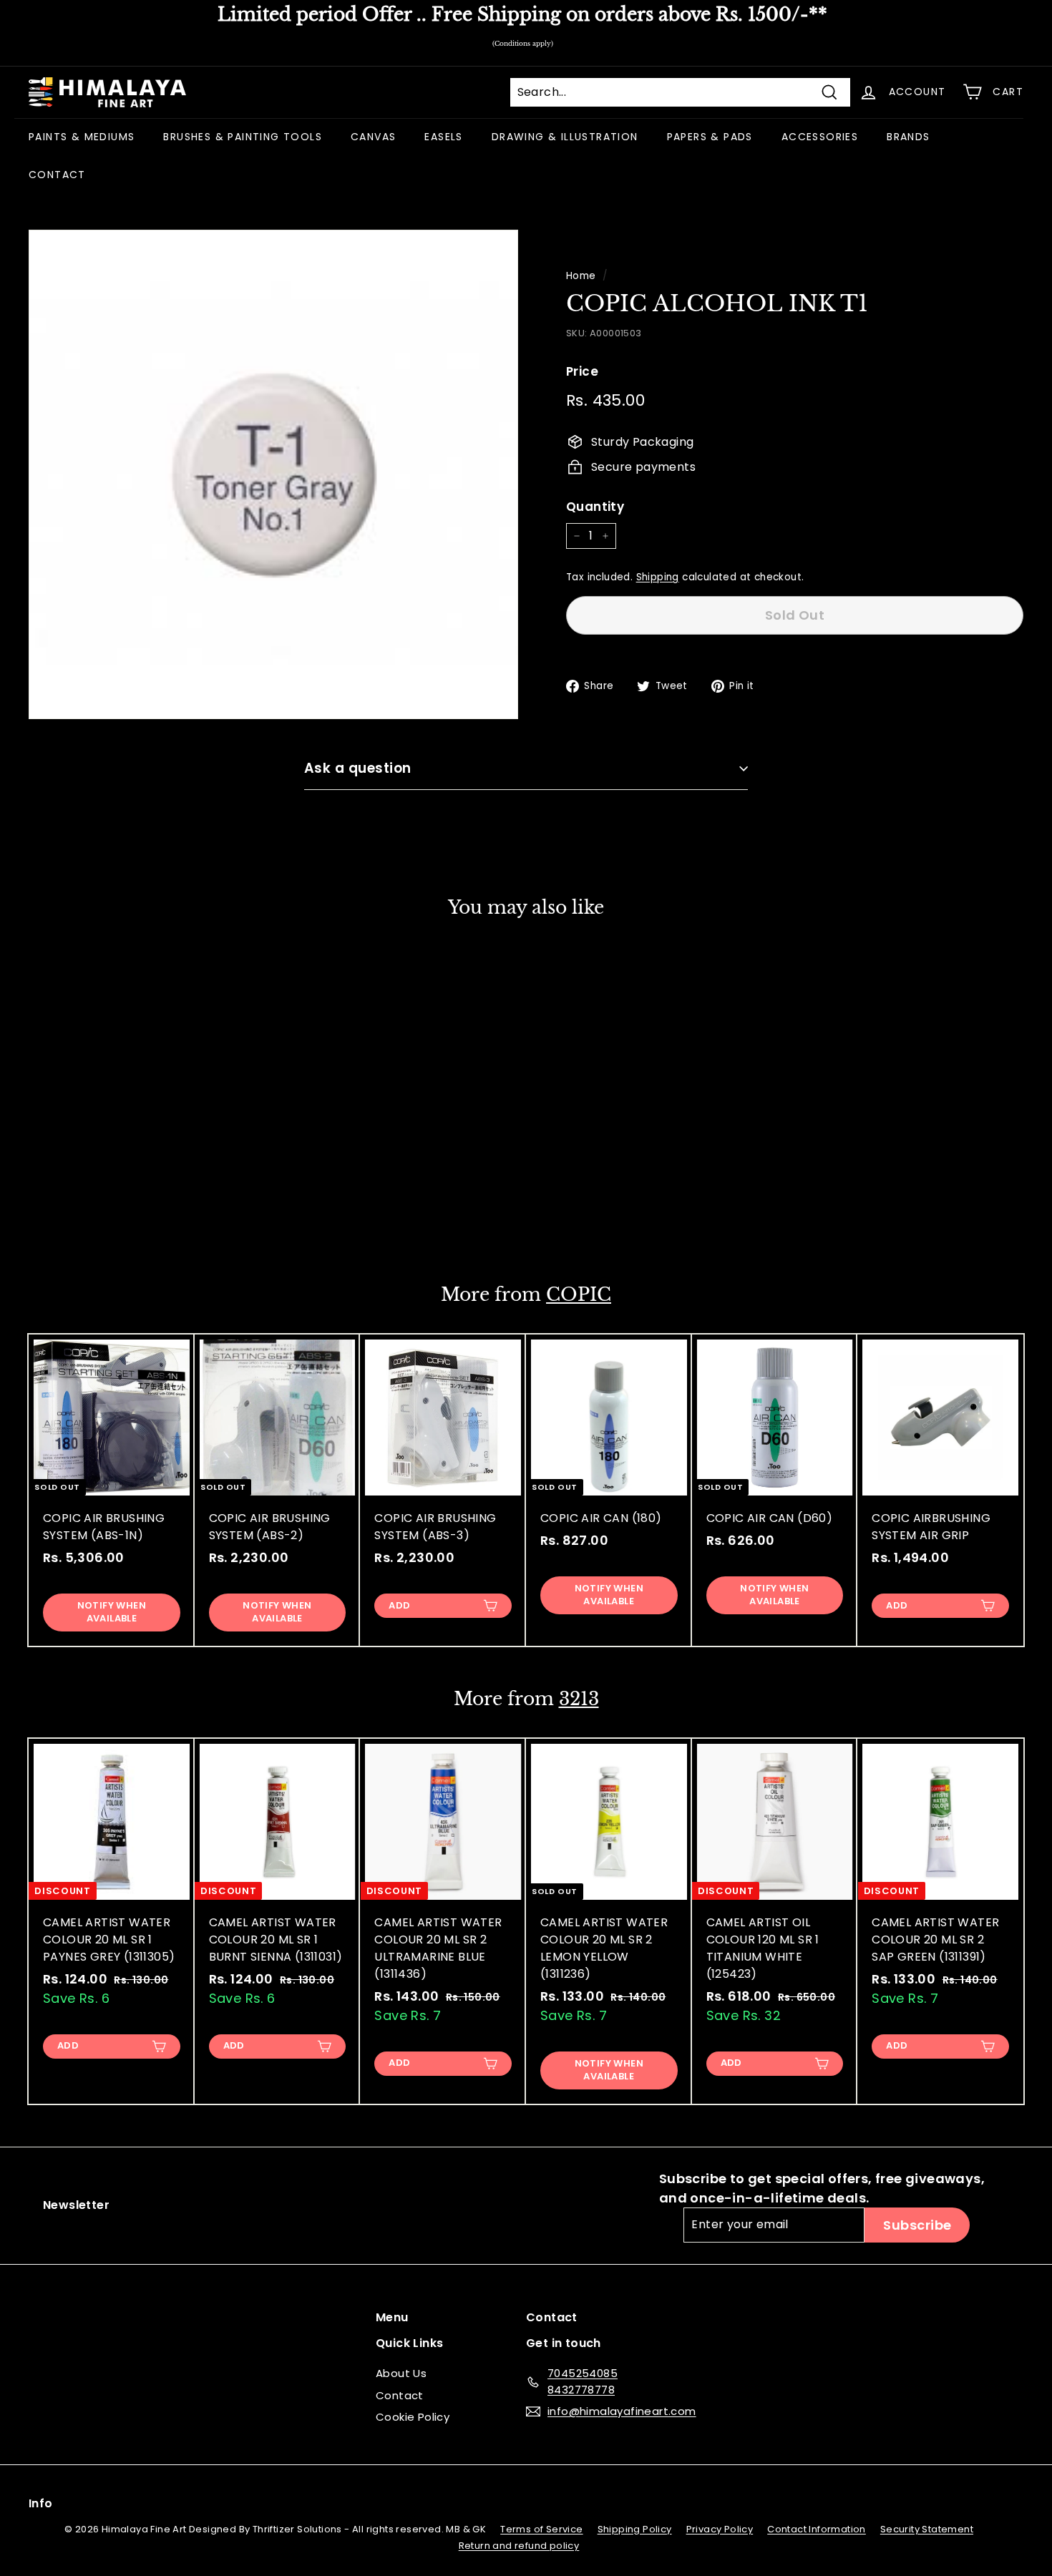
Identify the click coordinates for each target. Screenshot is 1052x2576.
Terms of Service (541, 2529)
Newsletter (76, 2205)
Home (581, 276)
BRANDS (908, 137)
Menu (392, 2317)
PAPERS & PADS (710, 137)
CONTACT (57, 175)
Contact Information (817, 2529)
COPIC (579, 1295)
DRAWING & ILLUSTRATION (565, 137)
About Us (401, 2373)
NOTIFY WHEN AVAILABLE (112, 1207)
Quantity (595, 506)
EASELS (443, 137)
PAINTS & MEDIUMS (82, 137)
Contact (400, 2395)
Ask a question (358, 768)
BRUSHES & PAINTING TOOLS (243, 137)
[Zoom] (273, 474)
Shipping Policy (635, 2529)
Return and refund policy (519, 2546)
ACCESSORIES (820, 137)
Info (41, 2503)
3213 (579, 1699)
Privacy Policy (720, 2529)
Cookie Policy (413, 2417)
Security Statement (927, 2529)
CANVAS (373, 137)
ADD (399, 1605)
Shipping (658, 577)
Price (582, 371)
